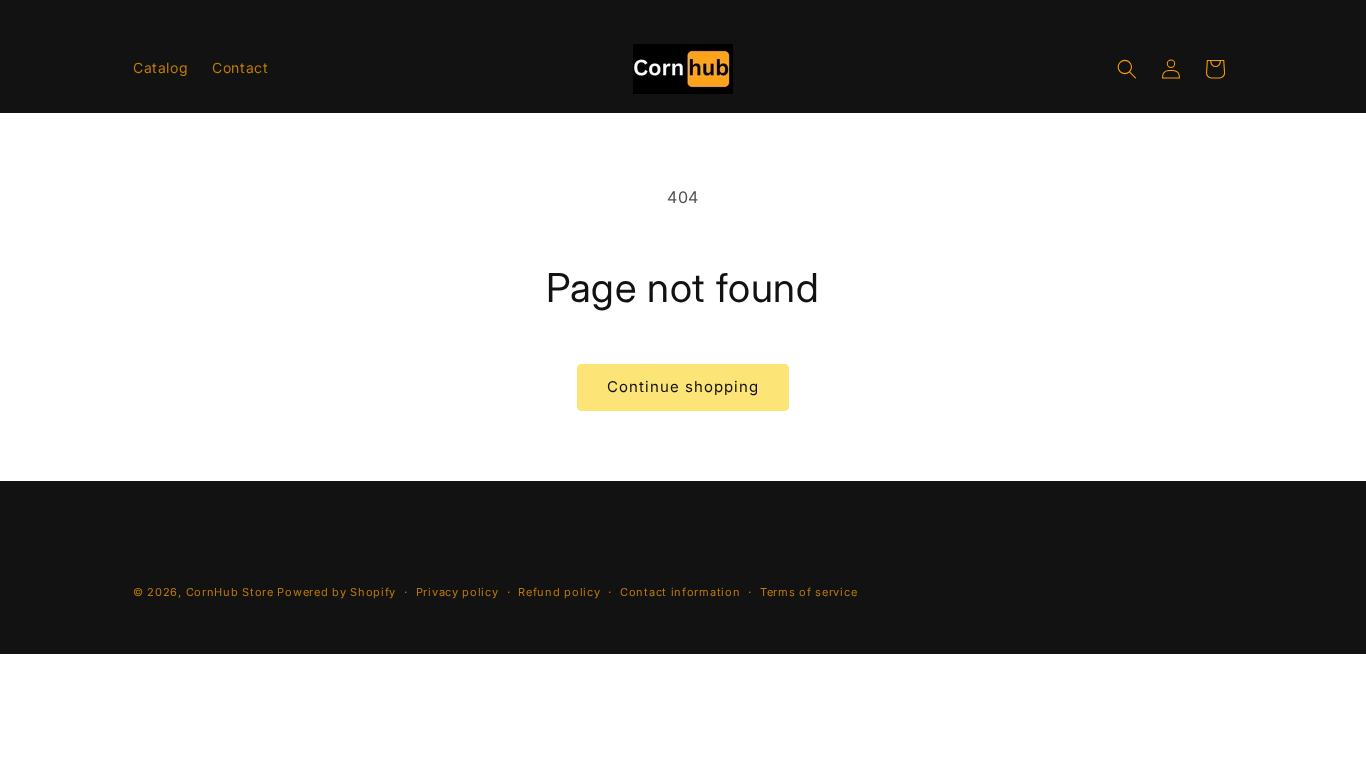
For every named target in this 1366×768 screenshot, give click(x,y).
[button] (1127, 69)
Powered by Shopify (336, 592)
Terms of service (808, 592)
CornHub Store (230, 592)
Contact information (680, 592)
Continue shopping (683, 386)
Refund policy (559, 592)
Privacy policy (457, 592)
